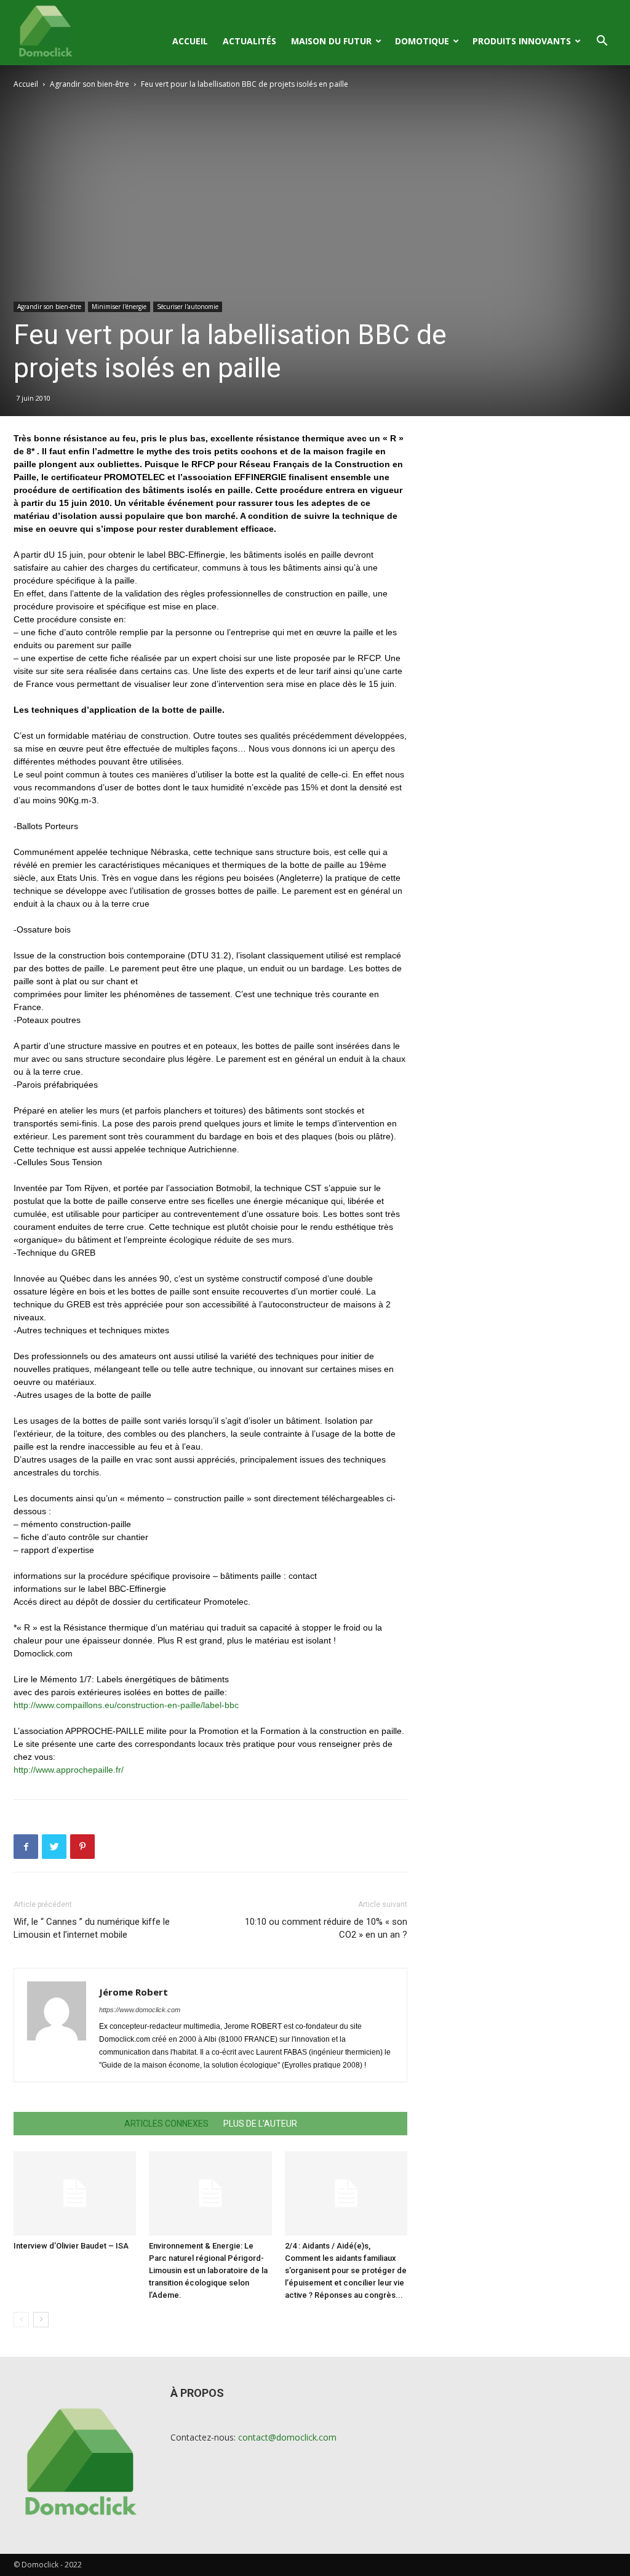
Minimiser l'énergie (119, 307)
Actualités (249, 41)
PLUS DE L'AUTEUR (260, 2124)
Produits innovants (522, 41)
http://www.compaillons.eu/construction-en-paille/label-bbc (126, 1705)
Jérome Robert (134, 1992)
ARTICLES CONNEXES (166, 2124)
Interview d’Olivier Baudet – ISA (71, 2246)
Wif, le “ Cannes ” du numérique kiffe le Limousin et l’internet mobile (92, 1928)
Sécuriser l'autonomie (188, 307)
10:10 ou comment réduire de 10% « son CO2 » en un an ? (326, 1928)
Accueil (190, 41)
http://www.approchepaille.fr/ (69, 1770)
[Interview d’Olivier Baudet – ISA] (75, 2193)
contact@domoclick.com (287, 2437)
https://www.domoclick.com (140, 2010)
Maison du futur (331, 41)
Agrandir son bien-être (90, 84)
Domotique (422, 41)
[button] (602, 42)
